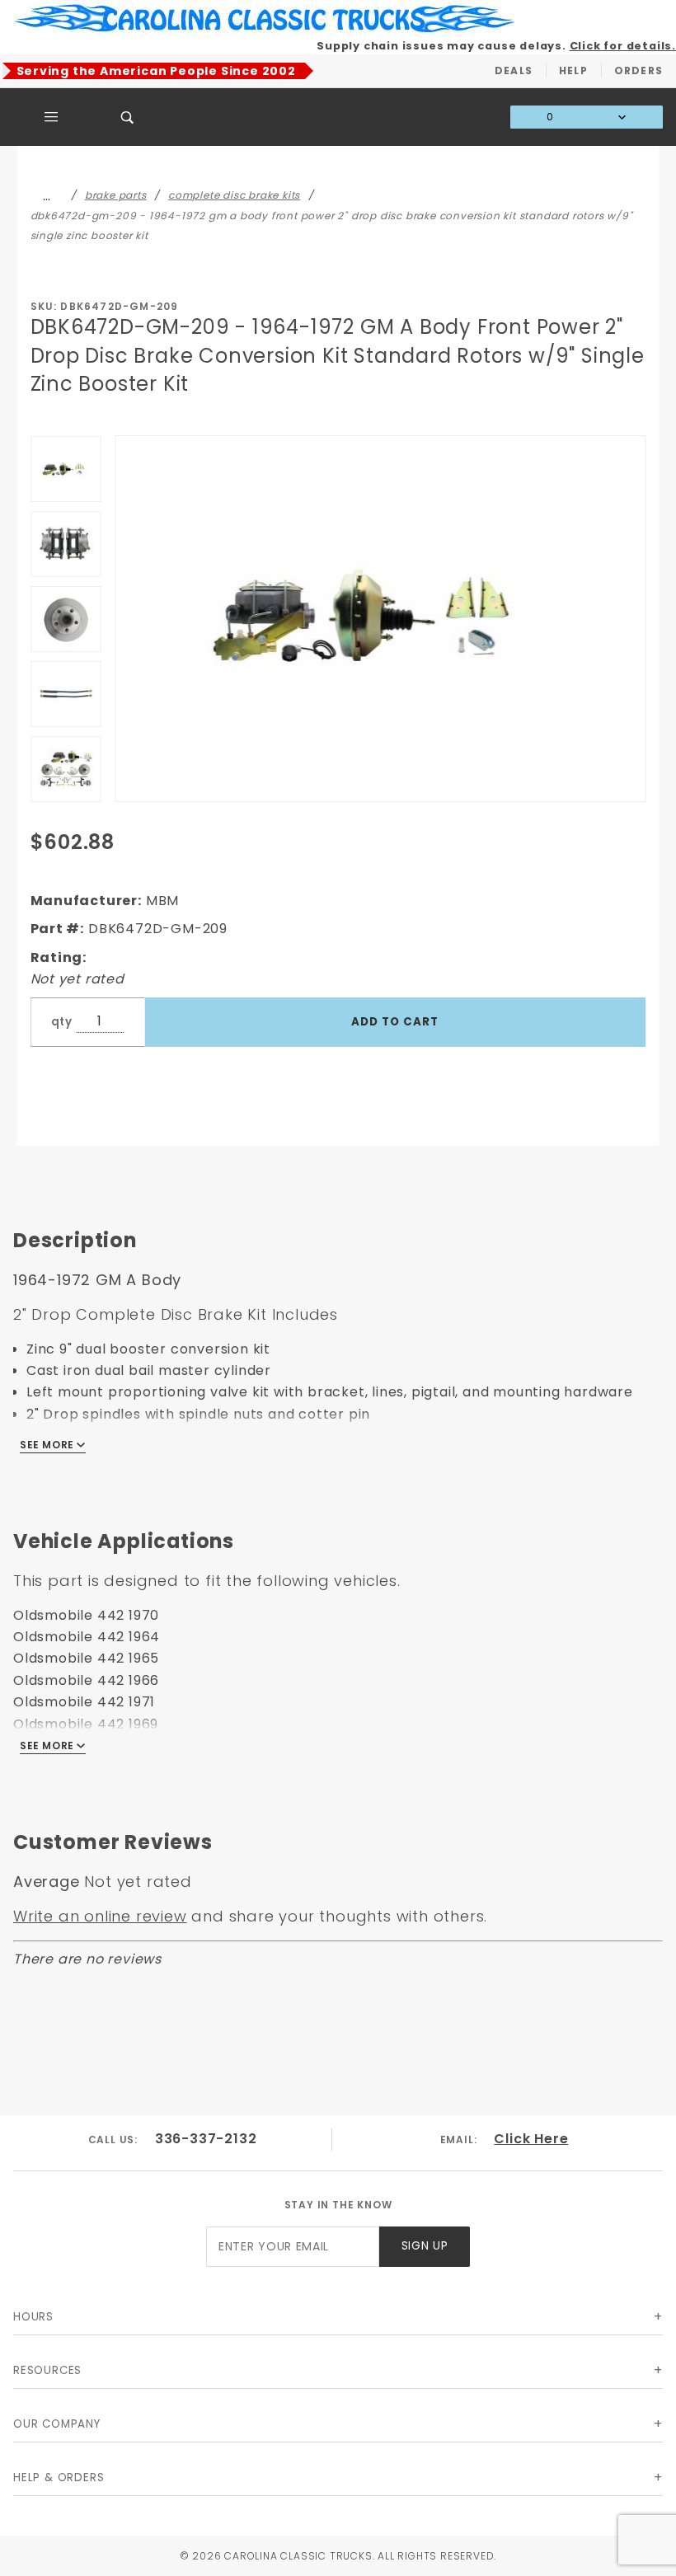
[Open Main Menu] (52, 117)
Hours (33, 2317)
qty (62, 1022)
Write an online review (100, 1916)
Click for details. (623, 46)
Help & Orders (59, 2477)
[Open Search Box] (128, 117)
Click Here (531, 2139)
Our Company (57, 2424)
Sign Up (425, 2246)
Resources (47, 2370)
